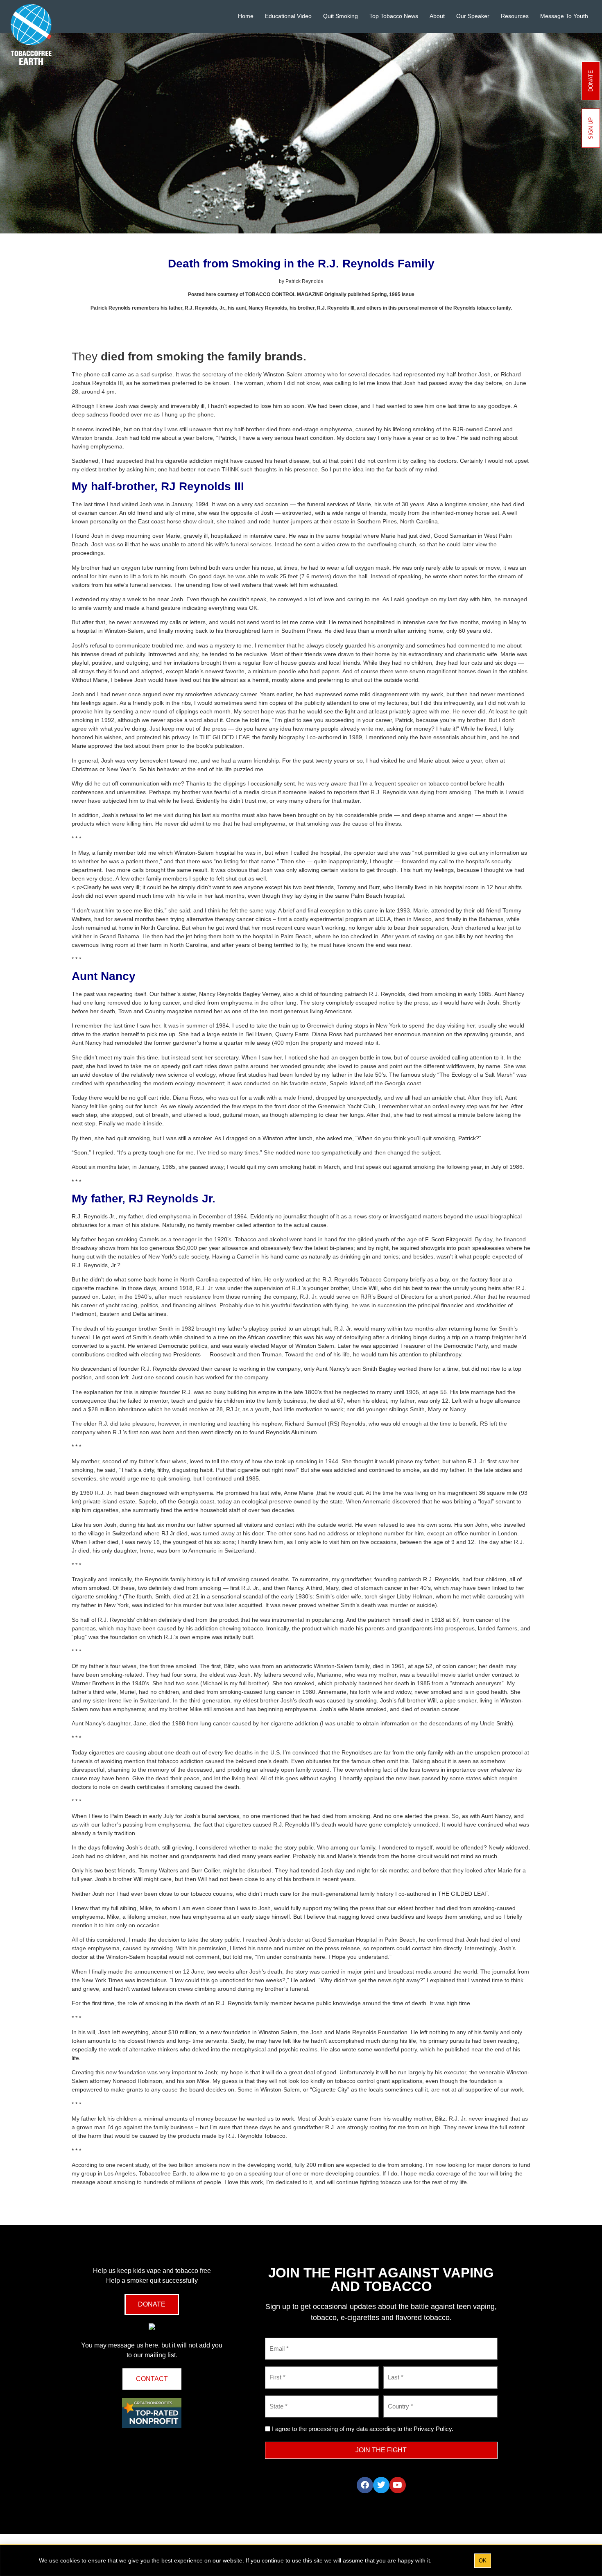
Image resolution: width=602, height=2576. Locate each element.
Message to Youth (564, 16)
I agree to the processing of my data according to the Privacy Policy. (363, 2429)
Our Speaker (473, 16)
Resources (515, 16)
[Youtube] (398, 2485)
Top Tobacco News (394, 16)
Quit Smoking (341, 16)
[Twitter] (381, 2485)
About (437, 16)
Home (246, 16)
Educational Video (288, 16)
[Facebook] (365, 2485)
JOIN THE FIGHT (381, 2450)
